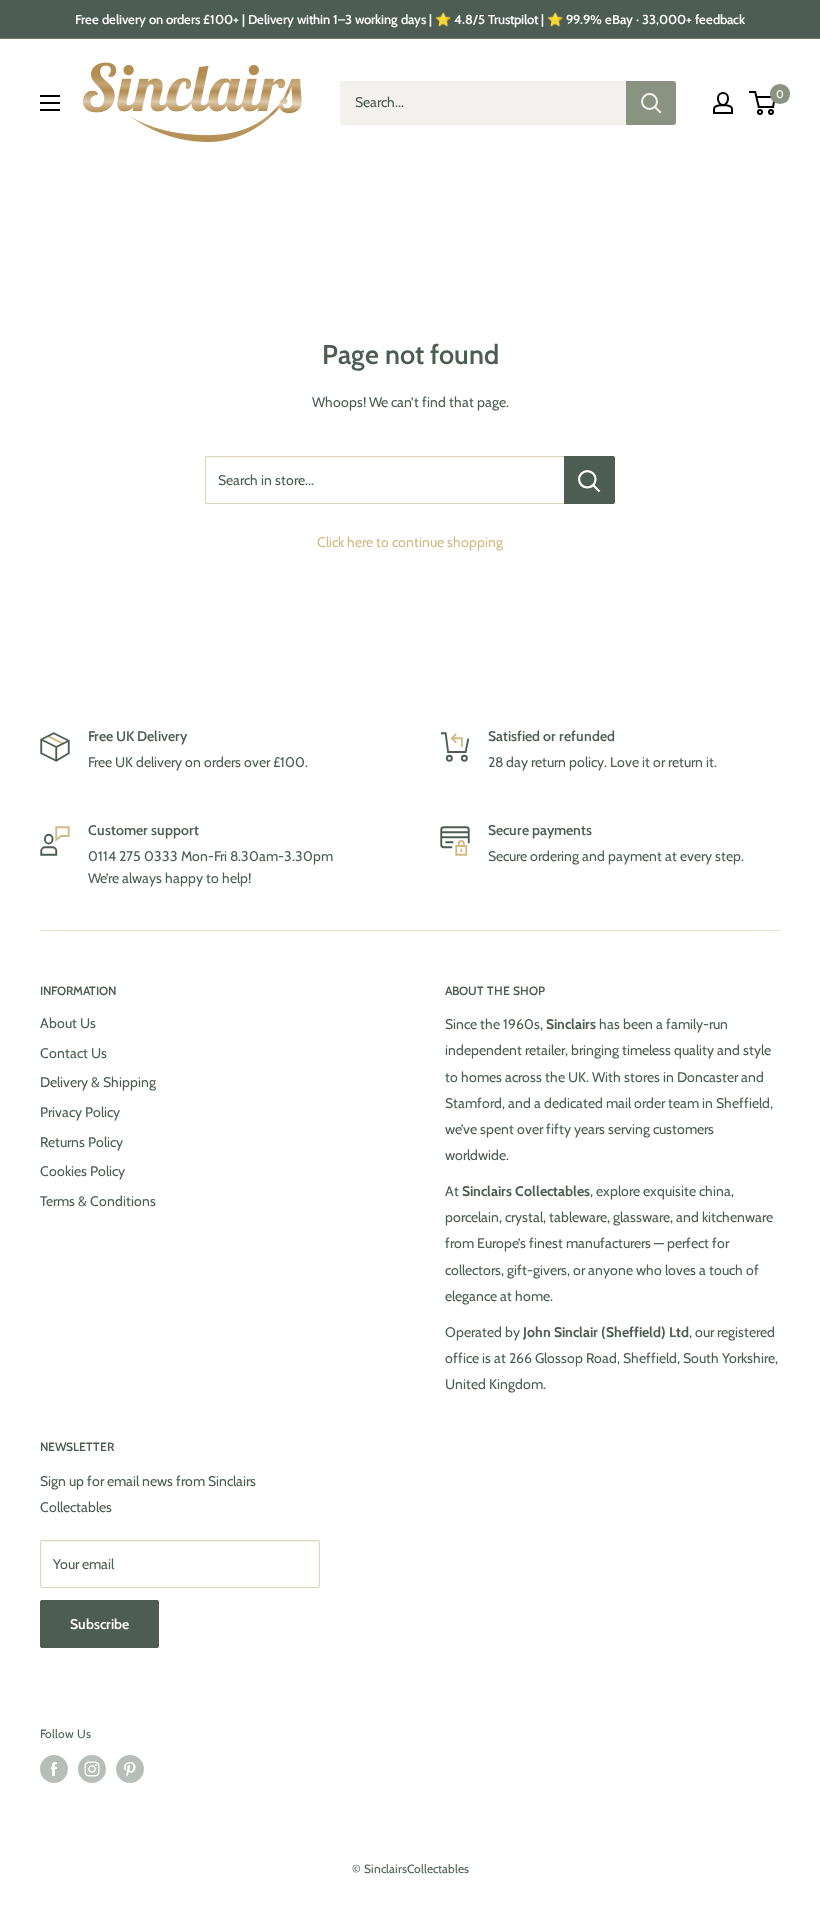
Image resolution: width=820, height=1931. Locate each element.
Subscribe (99, 1624)
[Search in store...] (589, 480)
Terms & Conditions (98, 1201)
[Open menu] (50, 103)
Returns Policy (81, 1142)
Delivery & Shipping (98, 1082)
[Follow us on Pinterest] (130, 1769)
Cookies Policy (82, 1171)
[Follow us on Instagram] (92, 1769)
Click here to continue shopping (410, 542)
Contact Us (73, 1053)
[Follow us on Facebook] (54, 1769)
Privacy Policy (80, 1112)
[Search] (651, 103)
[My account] (723, 103)
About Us (68, 1023)
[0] (763, 103)
